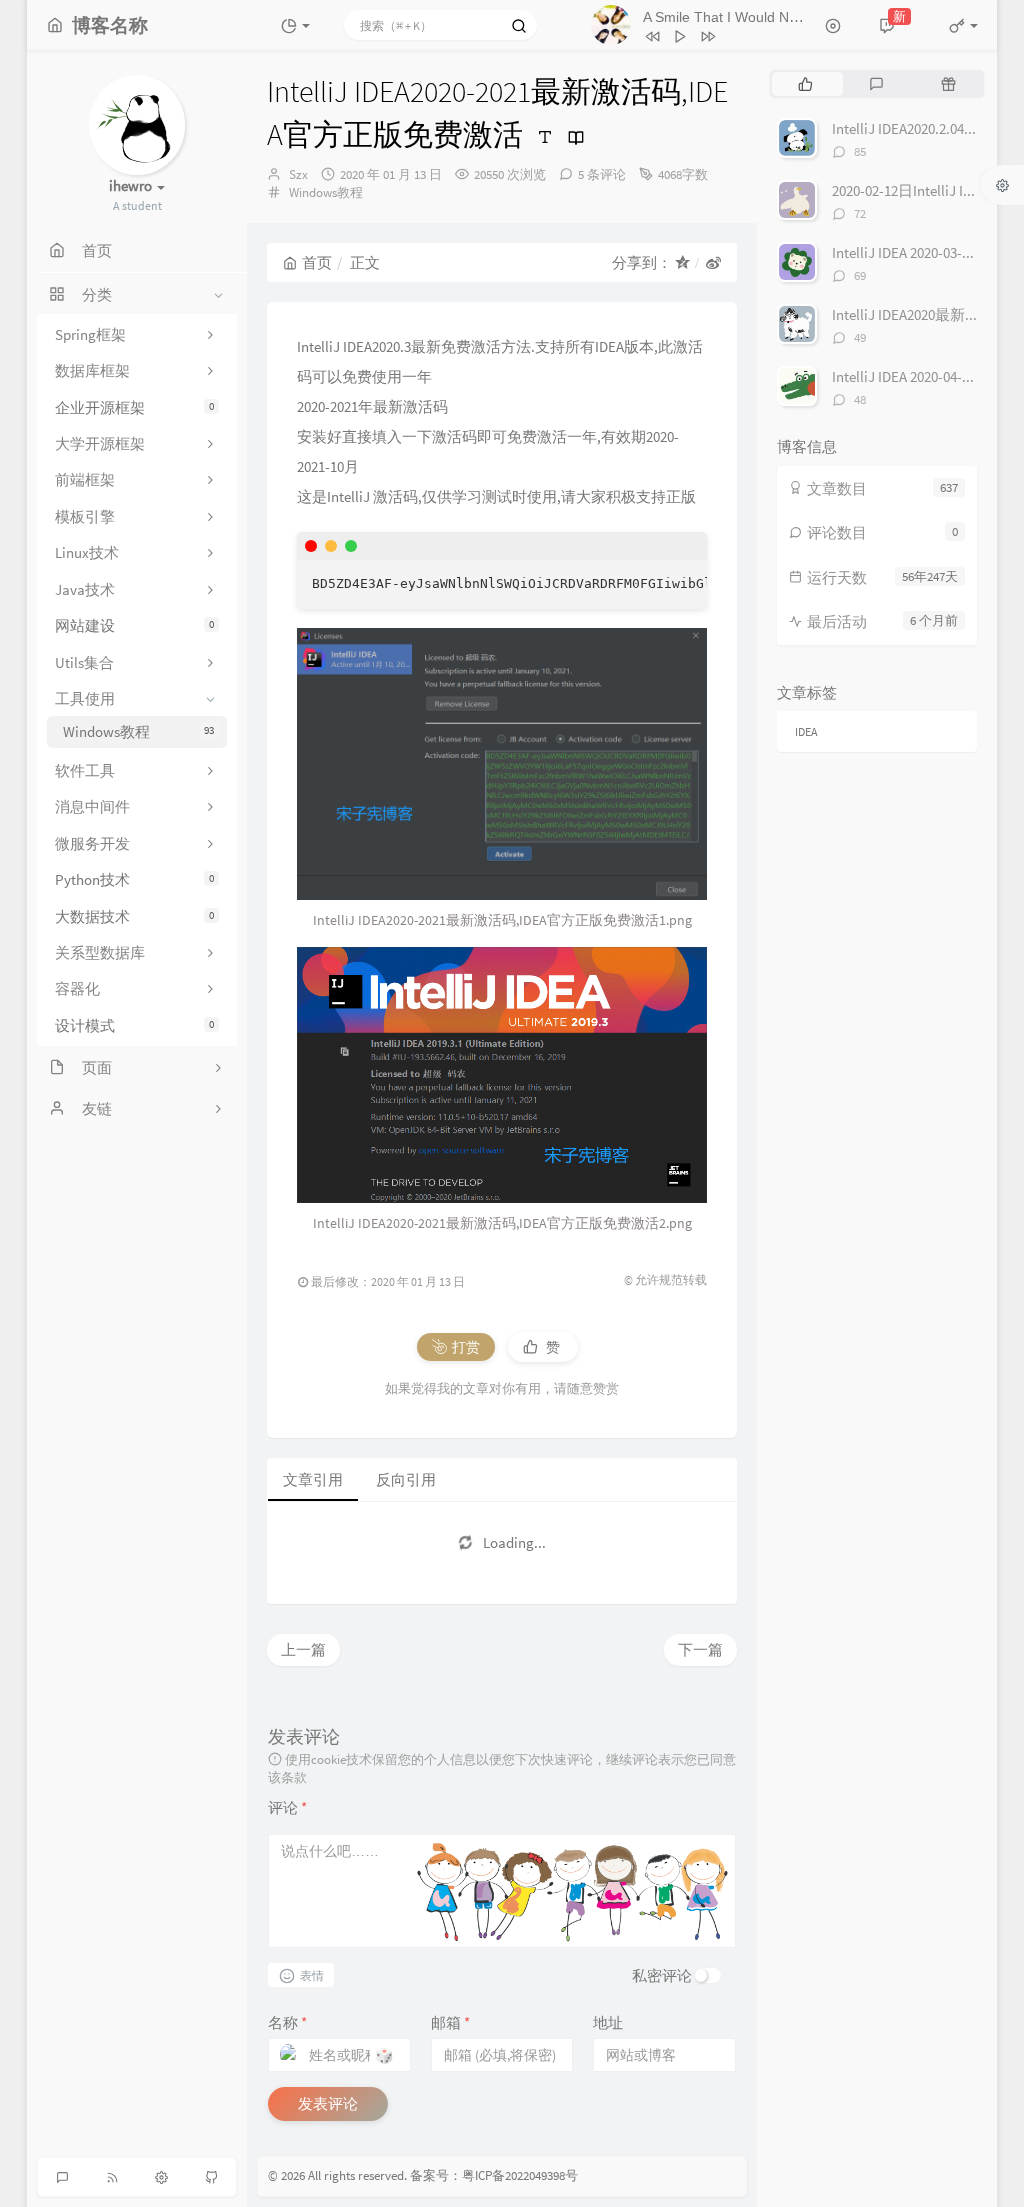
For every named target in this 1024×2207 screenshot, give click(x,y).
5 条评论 (602, 174)
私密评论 (662, 1975)
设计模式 (134, 1025)
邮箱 (450, 2022)
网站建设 (134, 625)
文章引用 (313, 1479)
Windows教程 (138, 731)
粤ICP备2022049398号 (520, 2175)
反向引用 (406, 1479)
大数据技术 (134, 916)
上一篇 (303, 1649)
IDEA (806, 731)
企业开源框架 (134, 407)
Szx (298, 174)
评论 (287, 1807)
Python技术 (134, 879)
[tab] (805, 84)
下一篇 (700, 1649)
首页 (317, 262)
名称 (287, 2022)
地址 (608, 2022)
